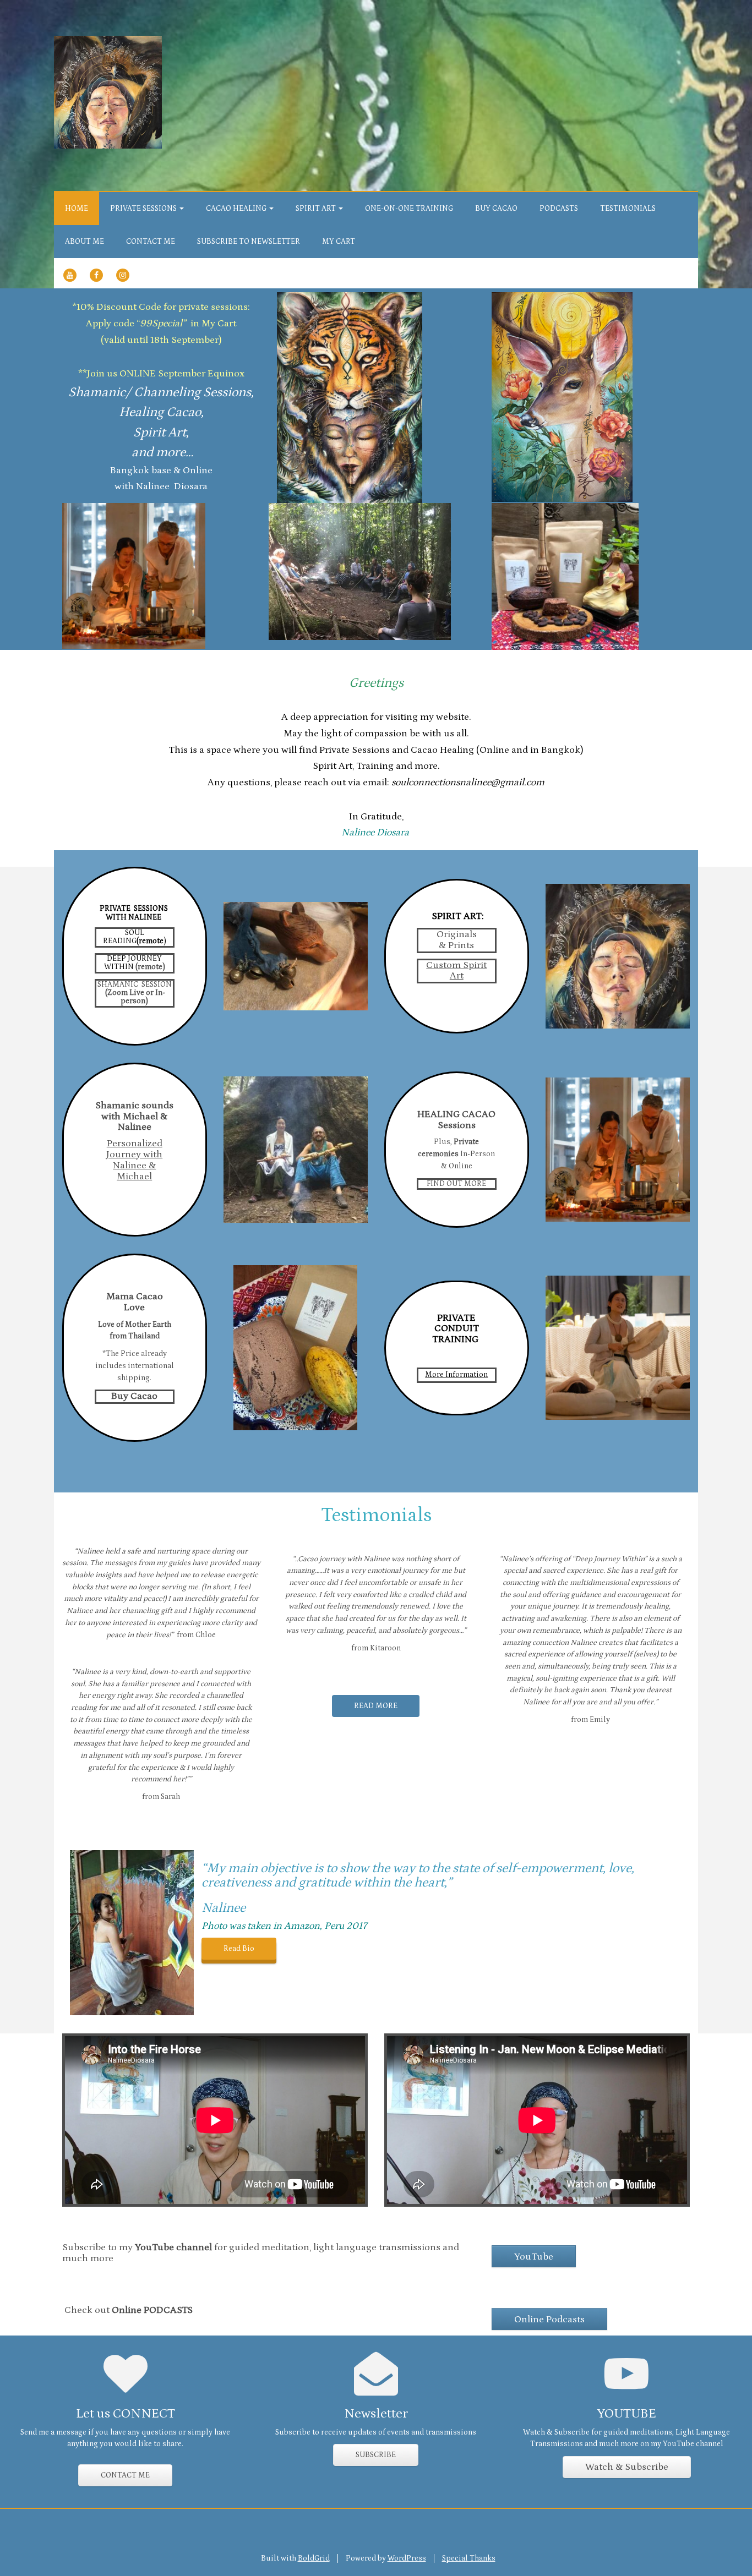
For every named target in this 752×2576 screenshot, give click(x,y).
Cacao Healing (237, 209)
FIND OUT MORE (456, 1184)
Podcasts (559, 209)
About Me (85, 242)
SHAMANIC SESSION (135, 985)
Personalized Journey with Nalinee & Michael (134, 1160)
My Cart (339, 242)
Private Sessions (144, 209)
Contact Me (151, 242)
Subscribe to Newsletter (249, 242)
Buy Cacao (496, 209)
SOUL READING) (135, 937)
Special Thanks (469, 2558)
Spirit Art (317, 209)
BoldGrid (314, 2558)
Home (77, 209)
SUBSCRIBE (376, 2455)
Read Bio (239, 1949)
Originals (457, 934)
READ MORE (376, 1706)
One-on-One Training (409, 209)
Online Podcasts (549, 2320)
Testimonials (628, 209)
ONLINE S (141, 374)
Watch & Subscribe (627, 2467)
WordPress (407, 2558)
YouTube (534, 2257)
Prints (461, 945)
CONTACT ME (125, 2475)
